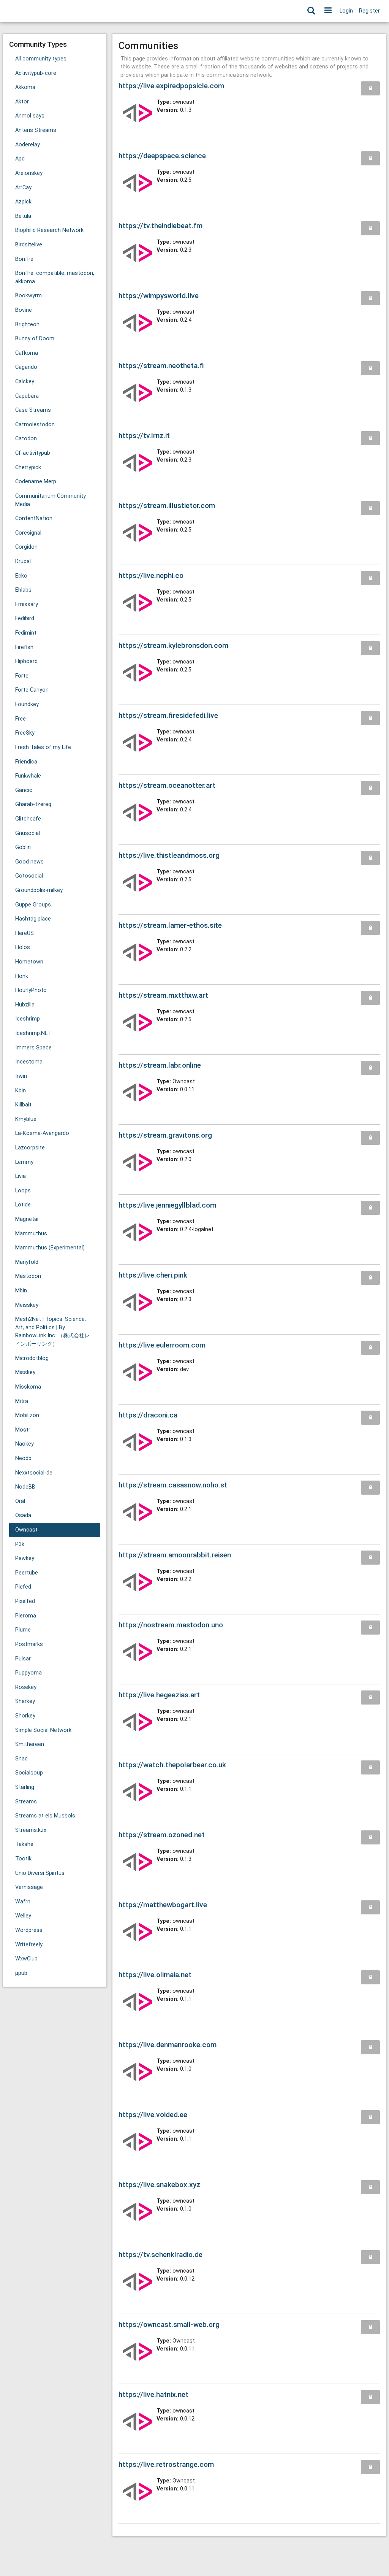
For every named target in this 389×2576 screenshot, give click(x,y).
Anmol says (30, 116)
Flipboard (26, 661)
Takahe (24, 1844)
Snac (21, 1759)
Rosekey (26, 1687)
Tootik (23, 1859)
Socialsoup (29, 1773)
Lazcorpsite (30, 1148)
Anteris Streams (36, 130)
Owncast (26, 1530)
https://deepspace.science (162, 156)
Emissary (27, 604)
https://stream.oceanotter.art (167, 785)
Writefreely (29, 1945)
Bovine (24, 310)
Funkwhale (28, 776)
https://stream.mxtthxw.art (163, 995)
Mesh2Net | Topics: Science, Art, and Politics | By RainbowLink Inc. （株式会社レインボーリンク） (52, 1332)
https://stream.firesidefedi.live (168, 715)
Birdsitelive (29, 245)
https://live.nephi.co (151, 575)
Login (346, 11)
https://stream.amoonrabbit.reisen (175, 1555)
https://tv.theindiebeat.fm (161, 226)
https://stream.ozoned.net (162, 1835)
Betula (23, 216)
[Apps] (328, 11)
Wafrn (23, 1902)
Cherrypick (28, 467)
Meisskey (27, 1305)
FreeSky (25, 733)
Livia (21, 1176)
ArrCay (23, 188)
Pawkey (25, 1558)
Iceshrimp (28, 1019)
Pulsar (23, 1659)
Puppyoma (28, 1673)
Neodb (23, 1458)
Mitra (22, 1401)
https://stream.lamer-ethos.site (170, 925)
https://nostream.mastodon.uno (171, 1625)
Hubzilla (25, 1005)
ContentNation (34, 518)
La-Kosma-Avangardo (42, 1133)
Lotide (23, 1205)
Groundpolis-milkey (39, 890)
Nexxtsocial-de (34, 1473)
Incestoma (29, 1062)
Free (21, 719)
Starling (25, 1787)
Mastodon (28, 1276)
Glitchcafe (28, 819)
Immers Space (33, 1048)
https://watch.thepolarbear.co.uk (172, 1765)
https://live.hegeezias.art (159, 1695)
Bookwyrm (28, 296)
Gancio (24, 790)
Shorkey (25, 1716)
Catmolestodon (35, 425)
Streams (26, 1802)
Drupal (23, 561)
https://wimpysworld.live (159, 296)
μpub (21, 1973)
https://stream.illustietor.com (167, 506)
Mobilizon (27, 1415)
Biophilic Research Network (49, 230)
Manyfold (27, 1262)
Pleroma (26, 1616)
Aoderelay (28, 145)
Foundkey (27, 704)
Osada (23, 1515)
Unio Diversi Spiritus (40, 1873)
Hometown (29, 962)
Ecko (21, 576)
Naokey (25, 1444)
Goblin (23, 847)
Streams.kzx (31, 1830)
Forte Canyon (32, 690)
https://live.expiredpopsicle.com (171, 86)
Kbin (21, 1091)
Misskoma (28, 1387)
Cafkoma (27, 353)
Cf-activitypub (33, 453)
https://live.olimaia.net (155, 1975)
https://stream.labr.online (160, 1065)
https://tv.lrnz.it (144, 436)
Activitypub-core (36, 73)
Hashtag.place (33, 919)
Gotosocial (29, 876)
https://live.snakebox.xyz (159, 2185)
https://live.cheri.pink (153, 1275)
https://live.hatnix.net (153, 2394)
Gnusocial (28, 833)
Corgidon (26, 547)
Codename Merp (36, 482)
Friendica (26, 762)
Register (369, 11)
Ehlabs (23, 590)
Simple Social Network (43, 1730)
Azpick (23, 202)
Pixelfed (25, 1601)
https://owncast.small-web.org (169, 2324)
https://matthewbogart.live (163, 1905)
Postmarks (29, 1644)
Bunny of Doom (35, 339)
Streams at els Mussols (45, 1816)
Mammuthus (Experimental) (50, 1248)
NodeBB (25, 1487)
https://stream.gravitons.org (165, 1135)
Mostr (23, 1430)
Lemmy (24, 1162)
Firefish (24, 647)
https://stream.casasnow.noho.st (173, 1485)
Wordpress (29, 1930)
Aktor (22, 102)
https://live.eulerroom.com (162, 1345)
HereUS (25, 933)
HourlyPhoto (31, 990)
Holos (23, 947)
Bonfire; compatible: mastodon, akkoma (55, 277)
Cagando (26, 367)
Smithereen (30, 1744)
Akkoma (25, 87)
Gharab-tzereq (33, 804)
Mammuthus (31, 1234)
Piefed (23, 1587)
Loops (23, 1191)
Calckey (25, 382)
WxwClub (26, 1959)
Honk (22, 976)
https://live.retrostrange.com (166, 2464)
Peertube (27, 1573)
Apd (20, 159)
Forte (22, 676)
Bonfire (24, 259)
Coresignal (28, 533)
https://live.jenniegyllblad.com (167, 1205)
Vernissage (29, 1887)
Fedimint (26, 633)
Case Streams (33, 410)
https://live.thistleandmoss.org (169, 855)
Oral (20, 1501)
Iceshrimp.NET (33, 1033)
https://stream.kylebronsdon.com (173, 645)
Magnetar (27, 1219)
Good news (29, 862)
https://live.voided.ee (153, 2115)
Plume (23, 1630)
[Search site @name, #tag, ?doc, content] (311, 11)
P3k (20, 1544)
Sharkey (25, 1701)
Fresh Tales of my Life (43, 747)
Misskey (25, 1372)
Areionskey (29, 173)
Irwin (21, 1076)
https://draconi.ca (148, 1415)
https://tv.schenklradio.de (161, 2255)
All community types (41, 59)
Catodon (26, 439)
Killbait (23, 1105)
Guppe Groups (33, 905)
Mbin (21, 1291)
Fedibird (25, 618)
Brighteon (27, 325)
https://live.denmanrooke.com (168, 2045)
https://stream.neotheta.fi (161, 366)
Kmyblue (26, 1119)
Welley (23, 1916)
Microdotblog (32, 1358)
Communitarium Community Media (51, 500)
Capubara (27, 396)
